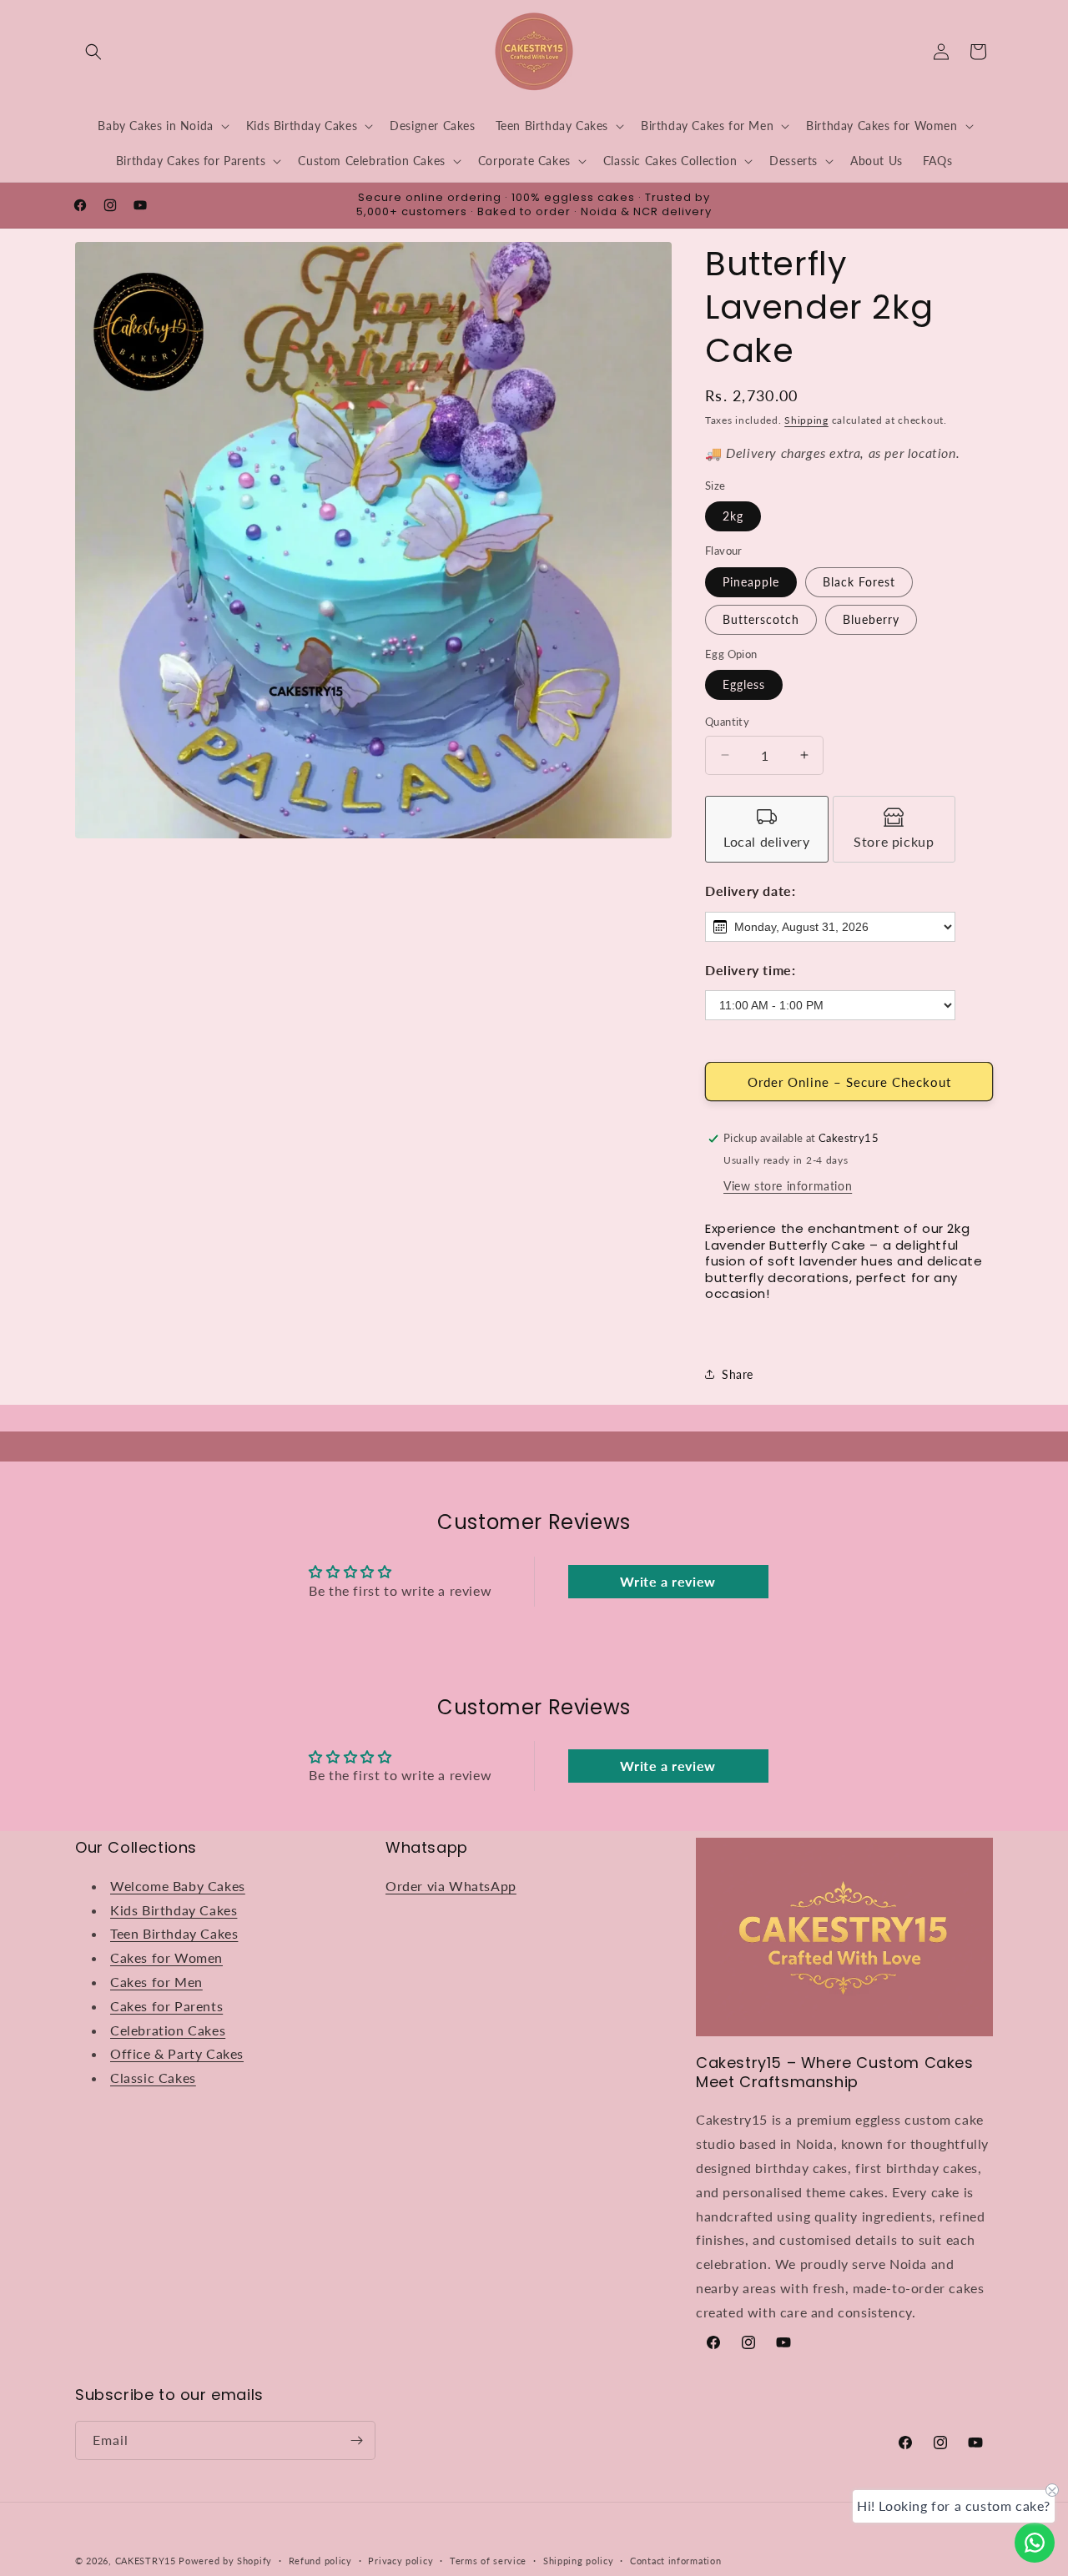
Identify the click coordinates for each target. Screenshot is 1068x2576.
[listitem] (767, 829)
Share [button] (738, 1374)
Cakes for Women (166, 1957)
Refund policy (320, 2561)
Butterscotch (761, 619)
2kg (733, 516)
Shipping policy (579, 2561)
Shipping (806, 420)
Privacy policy (400, 2561)
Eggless (744, 684)
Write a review (667, 1581)
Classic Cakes (153, 2078)
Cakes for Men (156, 1982)
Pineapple (751, 582)
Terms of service (488, 2561)
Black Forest (859, 582)
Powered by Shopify (225, 2561)
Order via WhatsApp (451, 1886)
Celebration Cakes (168, 2030)
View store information (788, 1186)
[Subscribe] (356, 2440)
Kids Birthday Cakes (174, 1910)
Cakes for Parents (166, 2006)
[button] (93, 52)
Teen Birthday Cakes (174, 1933)
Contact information (675, 2561)
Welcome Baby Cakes (178, 1886)
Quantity (727, 722)
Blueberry (871, 619)
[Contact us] (1035, 2543)
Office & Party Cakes (177, 2053)
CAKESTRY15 (147, 2561)
